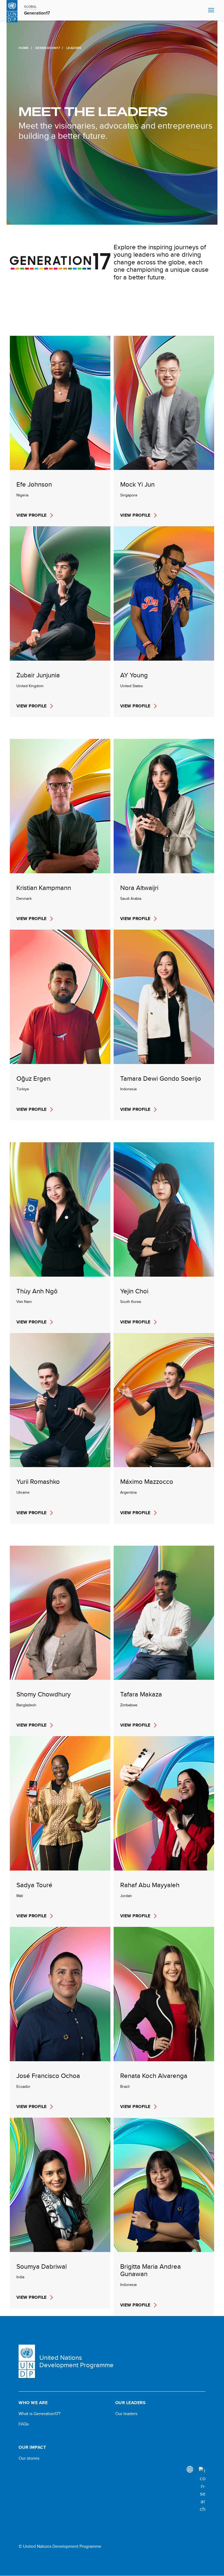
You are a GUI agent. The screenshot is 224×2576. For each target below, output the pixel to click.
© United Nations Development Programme (60, 2546)
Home (23, 48)
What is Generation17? (39, 2414)
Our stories (29, 2458)
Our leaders (126, 2414)
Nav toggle (211, 10)
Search (203, 10)
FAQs (24, 2424)
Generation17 (48, 48)
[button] (60, 431)
